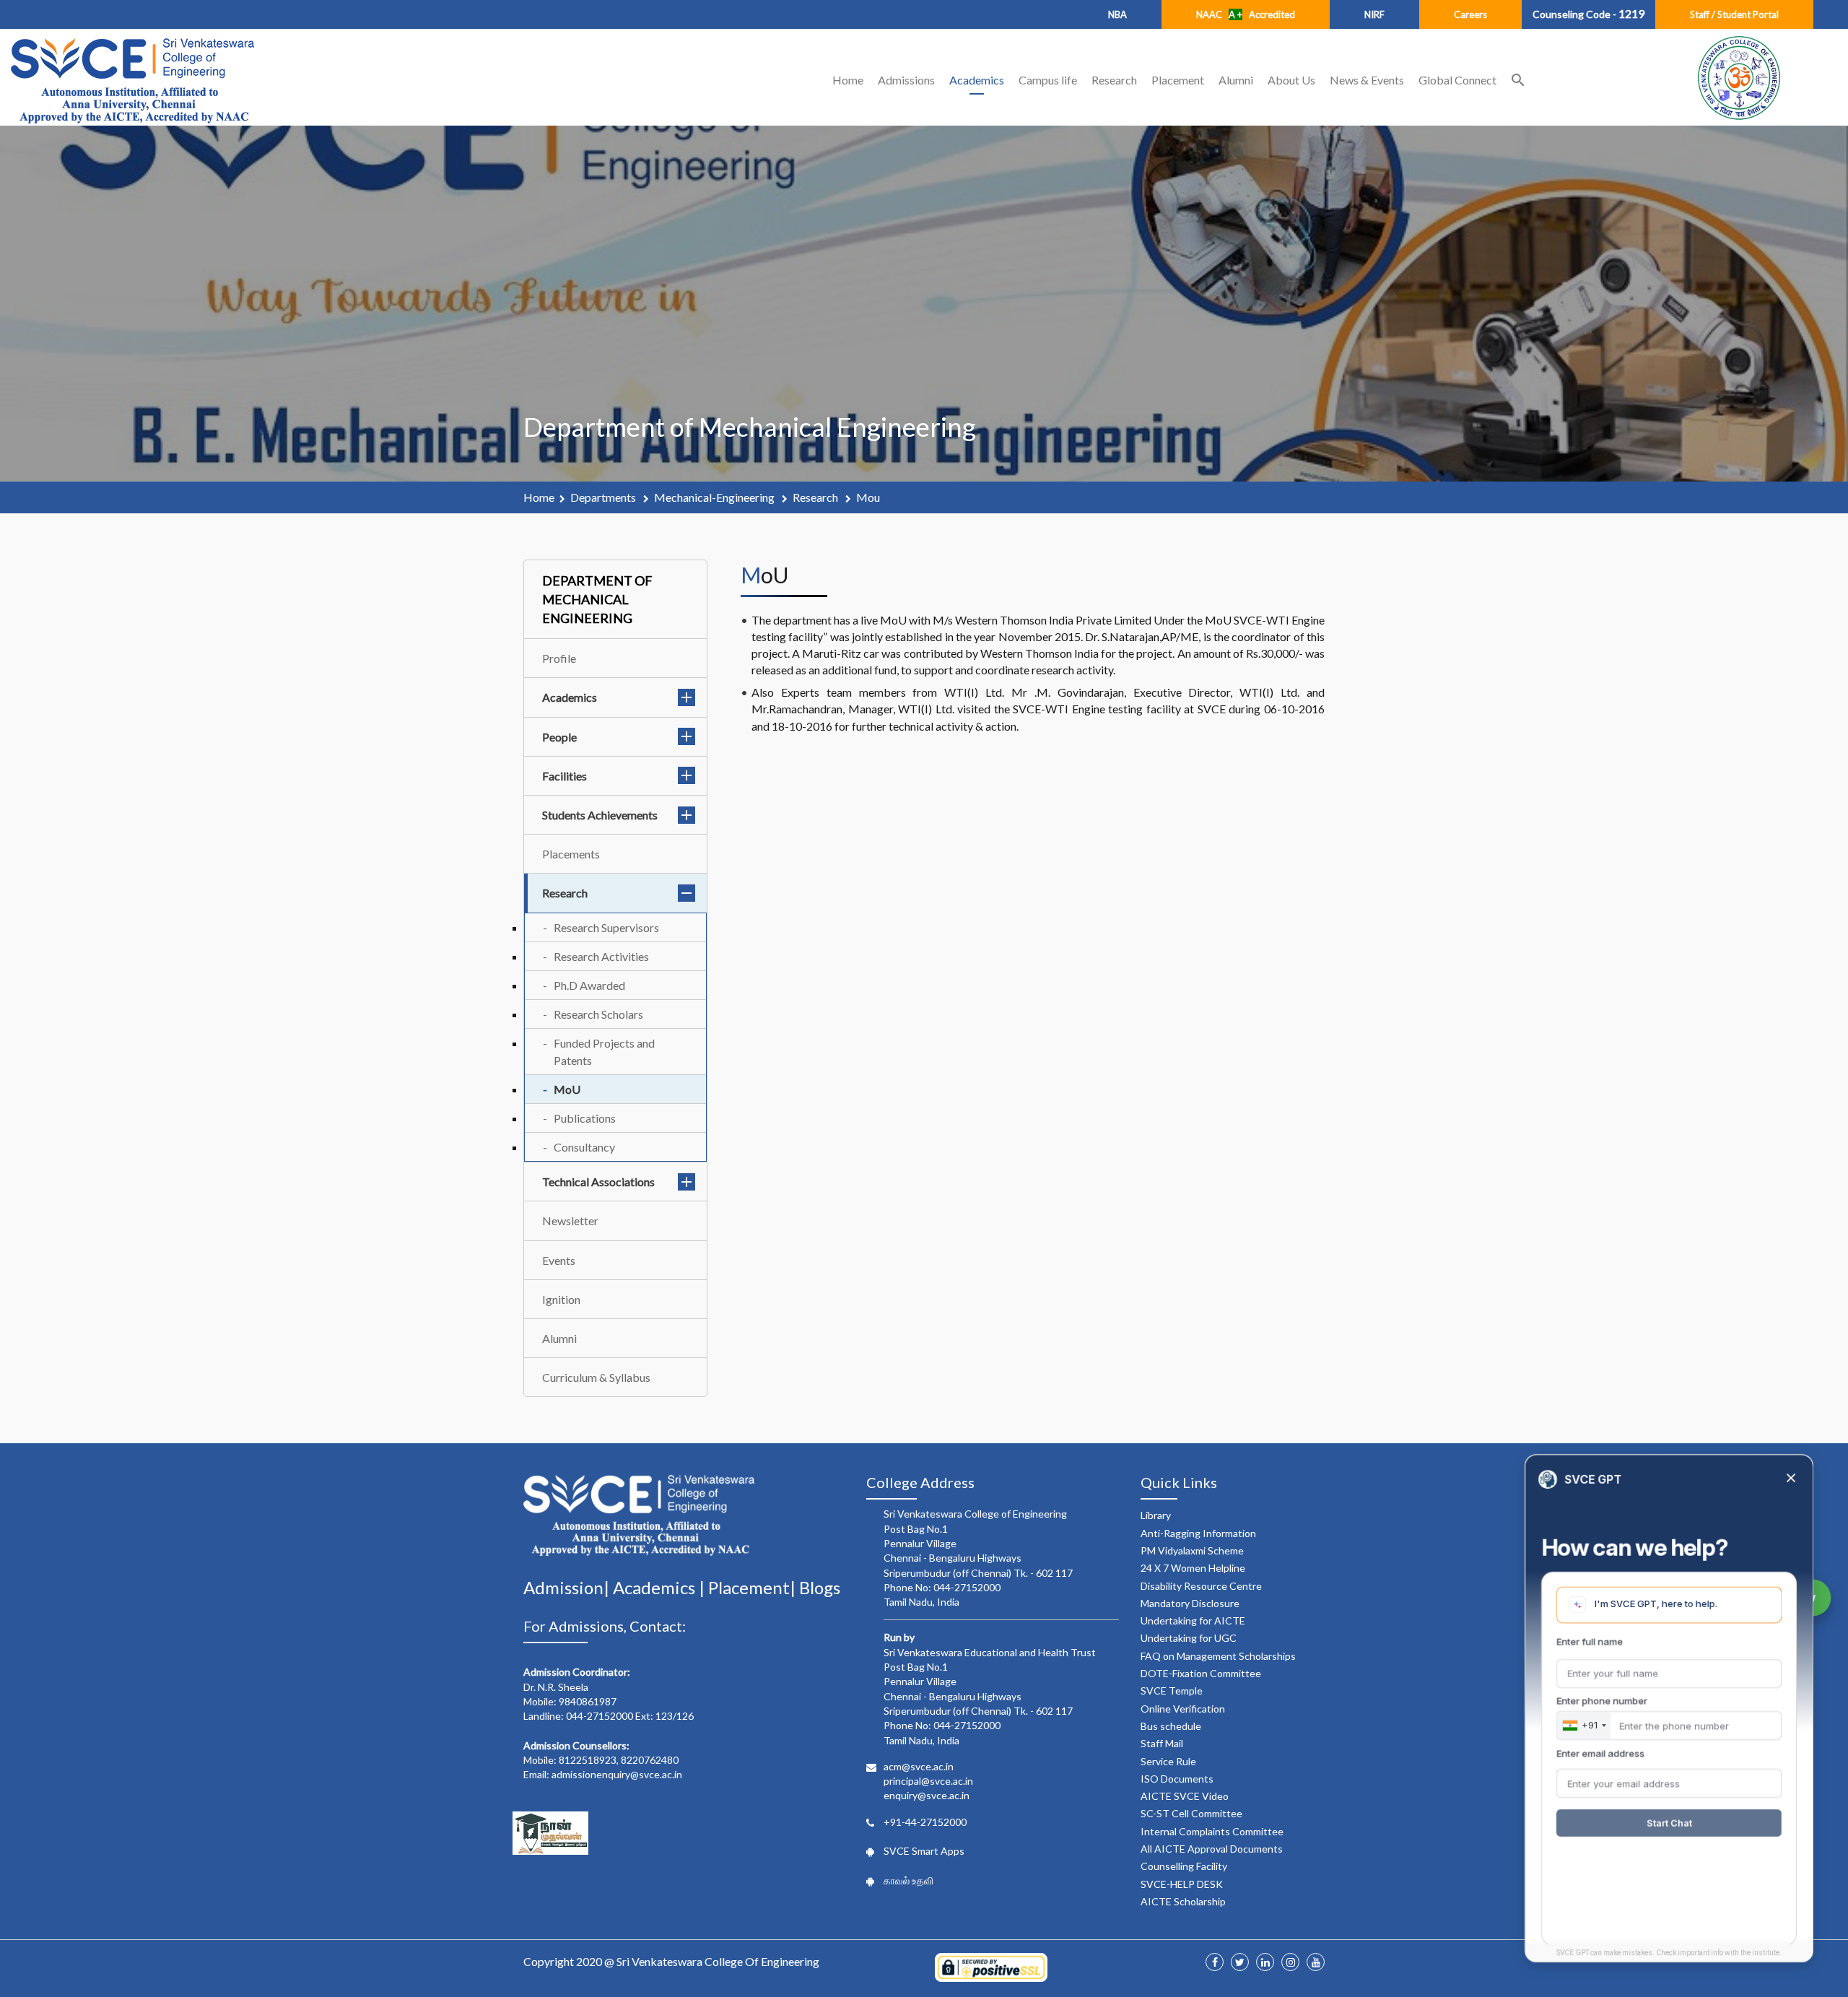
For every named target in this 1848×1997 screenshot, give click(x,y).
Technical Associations (598, 1182)
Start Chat (1669, 1823)
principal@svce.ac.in (928, 1781)
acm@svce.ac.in (919, 1766)
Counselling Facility (1184, 1866)
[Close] (1791, 1479)
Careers (1470, 14)
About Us (1291, 80)
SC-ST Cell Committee (1191, 1813)
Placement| (754, 1587)
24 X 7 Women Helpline (1193, 1568)
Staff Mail (1162, 1743)
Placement (1178, 80)
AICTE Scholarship (1183, 1901)
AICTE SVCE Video (1185, 1796)
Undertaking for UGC (1189, 1638)
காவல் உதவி (908, 1880)
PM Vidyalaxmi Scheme (1192, 1550)
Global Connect (1457, 80)
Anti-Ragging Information (1198, 1533)
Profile (559, 658)
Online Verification (1183, 1709)
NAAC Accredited (1246, 14)
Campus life (1048, 80)
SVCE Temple (1172, 1691)
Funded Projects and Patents (604, 1051)
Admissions (906, 80)
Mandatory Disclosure (1190, 1603)
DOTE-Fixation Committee (1201, 1673)
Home (848, 80)
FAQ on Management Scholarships (1218, 1656)
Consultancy (584, 1147)
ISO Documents (1177, 1779)
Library (1156, 1515)
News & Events (1367, 80)
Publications (585, 1118)
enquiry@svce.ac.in (927, 1795)
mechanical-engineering (715, 497)
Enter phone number (1602, 1701)
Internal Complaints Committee (1212, 1831)
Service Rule (1168, 1761)
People (559, 737)
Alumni (1236, 80)
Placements (571, 854)
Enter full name (1590, 1642)
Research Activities (601, 956)
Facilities (565, 776)
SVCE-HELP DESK (1182, 1884)
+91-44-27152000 (925, 1822)
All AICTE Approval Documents (1212, 1849)
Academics (977, 80)
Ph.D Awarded (589, 985)
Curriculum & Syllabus (596, 1377)
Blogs (820, 1587)
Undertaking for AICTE (1193, 1620)
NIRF (1374, 14)
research (816, 497)
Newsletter (570, 1221)
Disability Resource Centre (1201, 1586)
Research (1114, 80)
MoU (567, 1089)
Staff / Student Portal (1734, 14)
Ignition (561, 1299)
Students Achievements (600, 815)
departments (604, 497)
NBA (1117, 14)
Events (559, 1260)
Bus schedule (1171, 1726)
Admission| (568, 1587)
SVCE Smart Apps (924, 1851)
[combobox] (1584, 1726)
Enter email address (1600, 1753)
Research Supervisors (606, 927)
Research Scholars (598, 1014)
